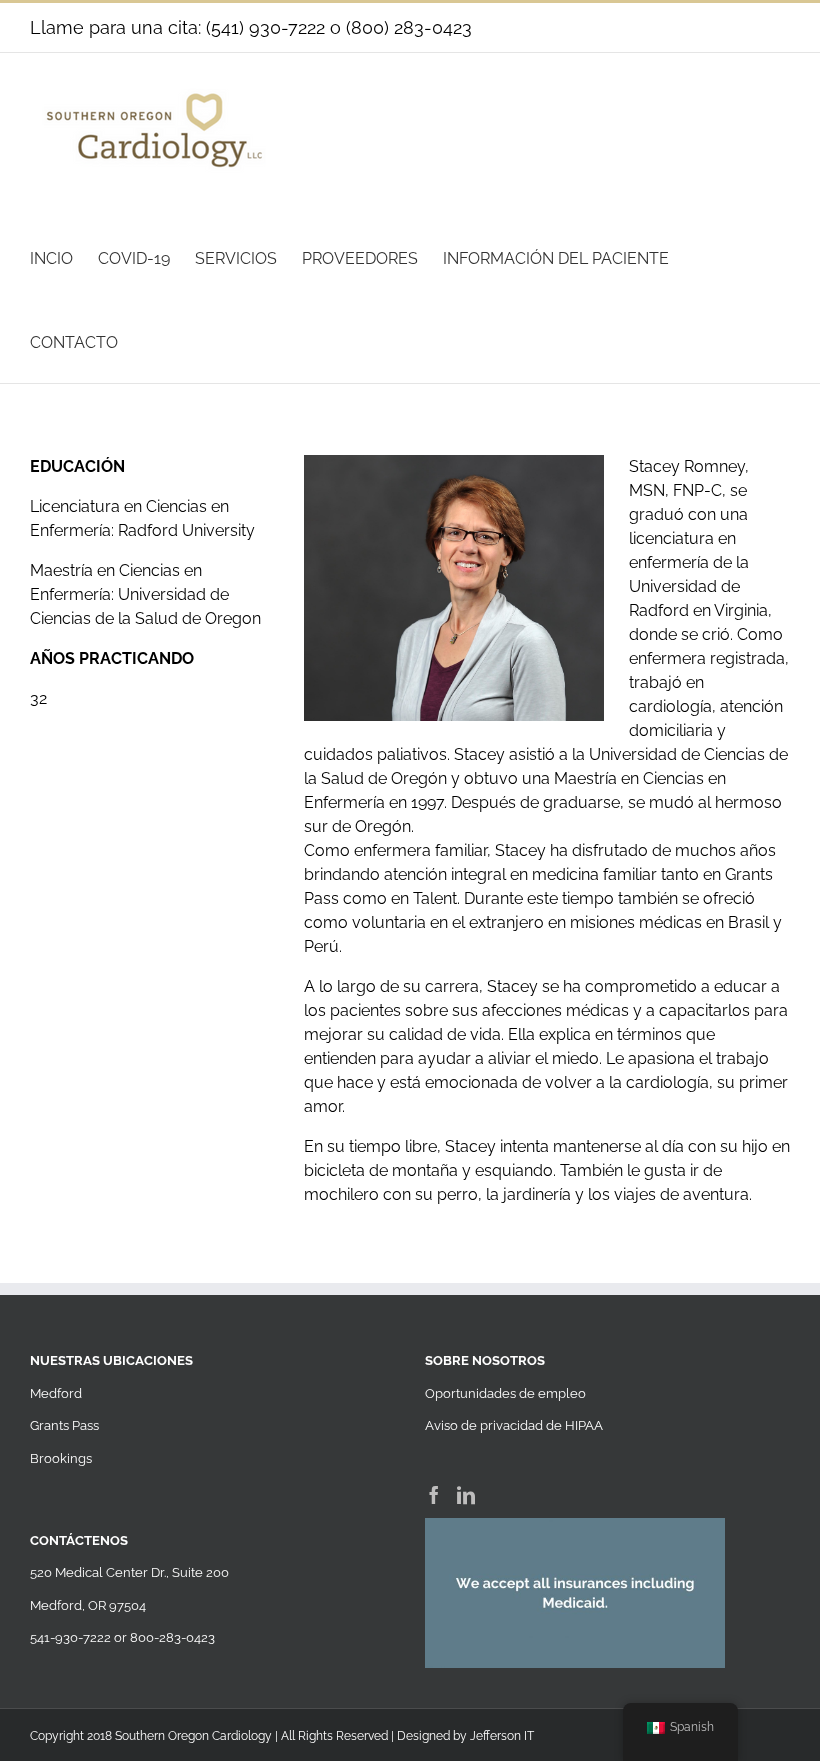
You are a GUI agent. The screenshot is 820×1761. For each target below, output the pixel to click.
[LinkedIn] (466, 1495)
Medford (56, 1393)
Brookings (61, 1458)
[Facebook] (434, 1495)
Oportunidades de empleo (505, 1393)
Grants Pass (64, 1425)
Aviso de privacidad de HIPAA (514, 1425)
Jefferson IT (502, 1736)
